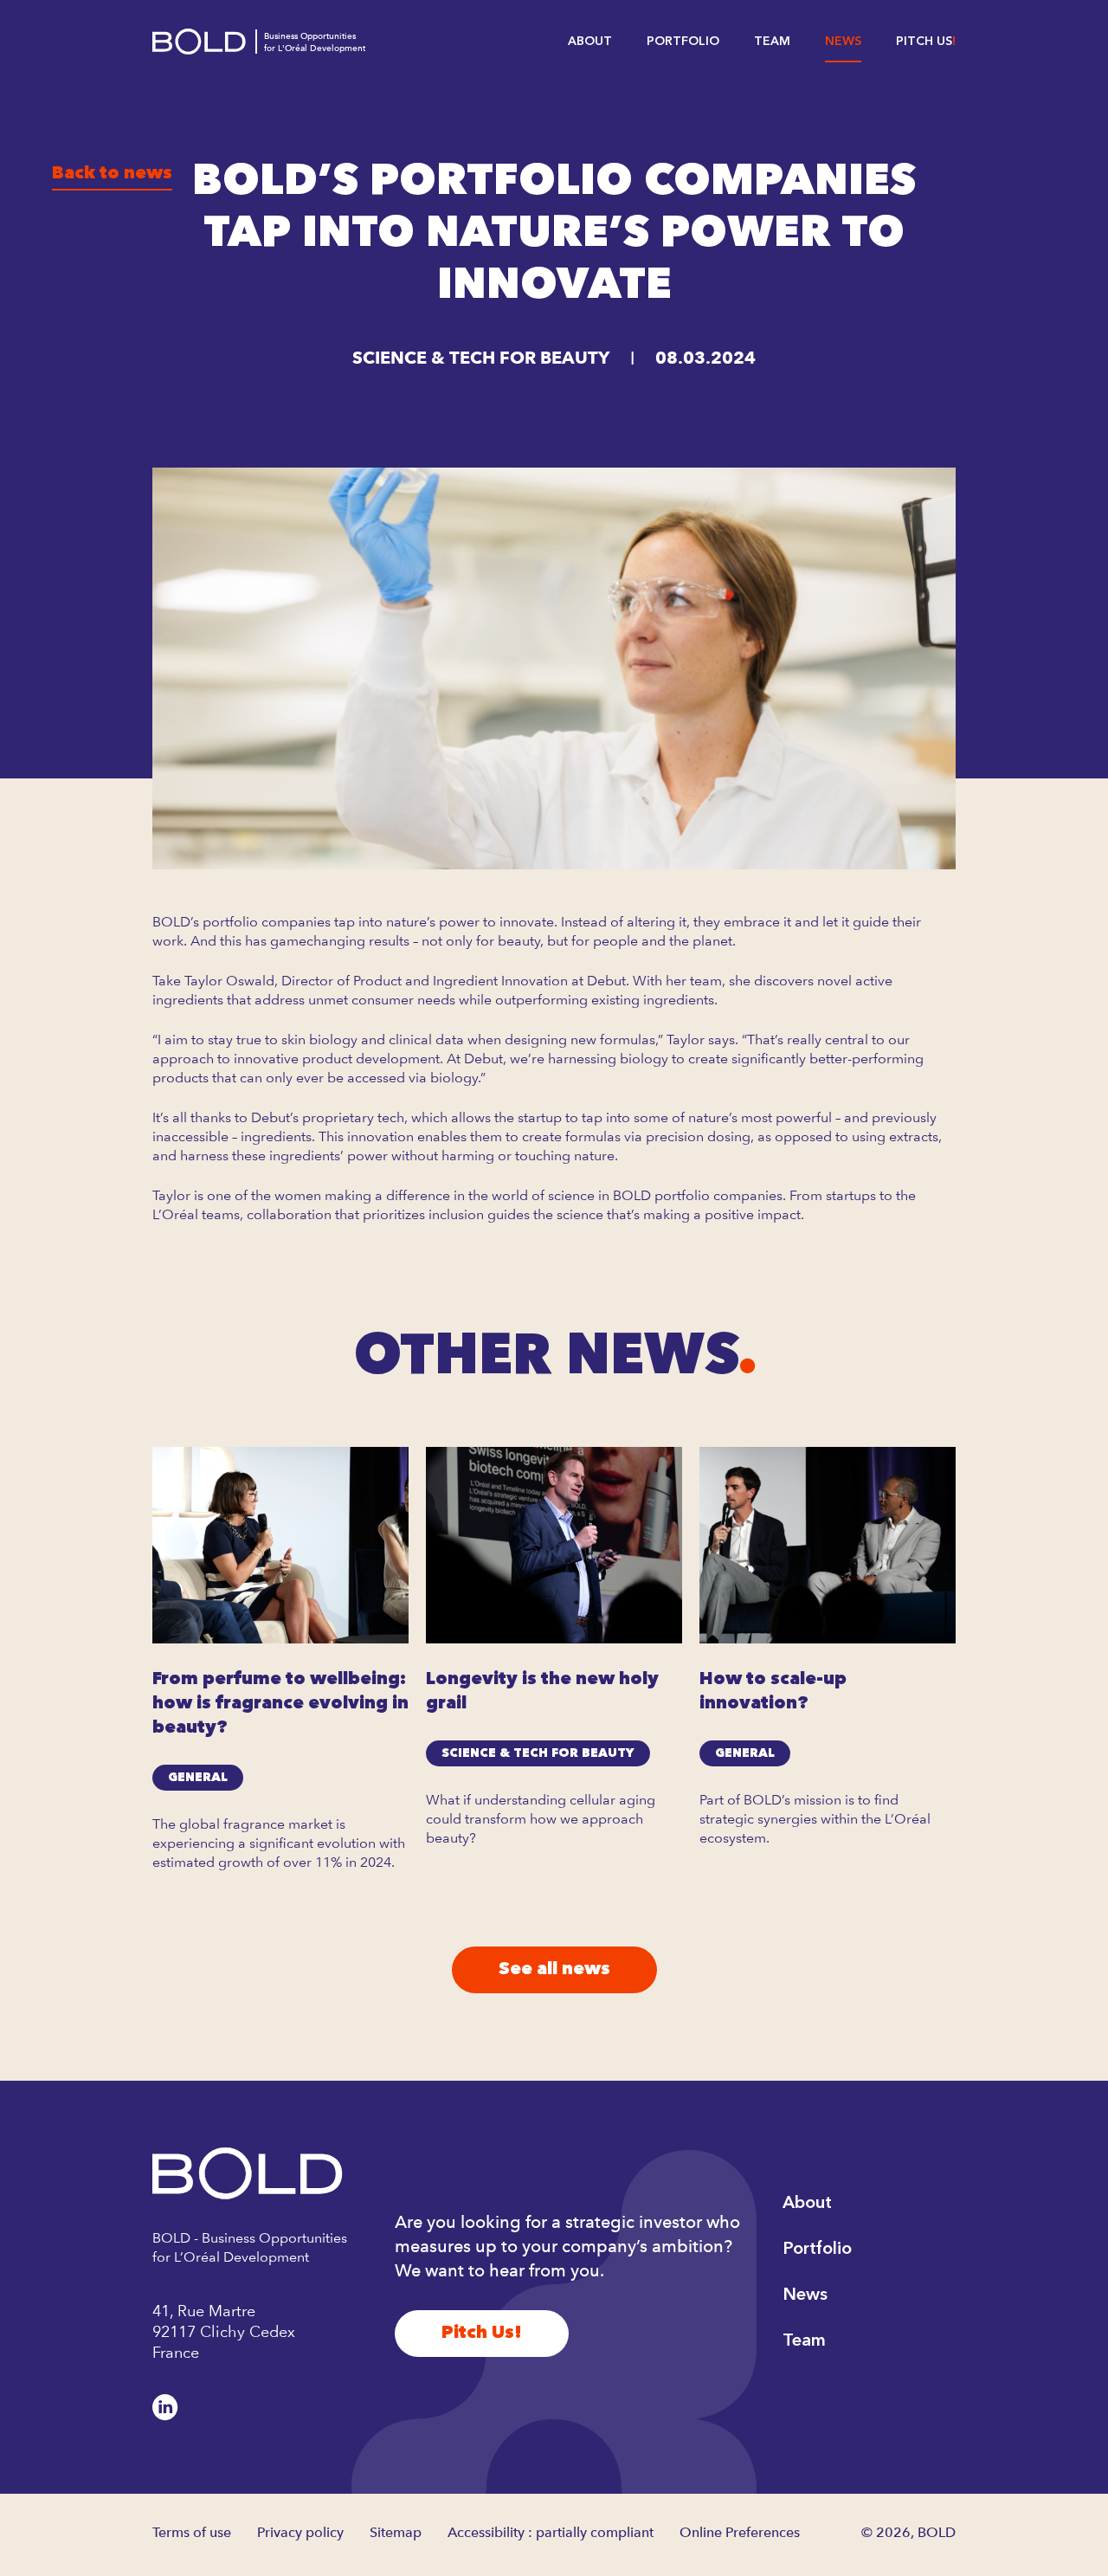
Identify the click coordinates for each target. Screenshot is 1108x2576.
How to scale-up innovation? (773, 1692)
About (590, 42)
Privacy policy (300, 2532)
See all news (554, 1970)
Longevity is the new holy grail (542, 1692)
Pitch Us (924, 42)
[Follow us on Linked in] (165, 2407)
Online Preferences (740, 2532)
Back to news (112, 174)
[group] (280, 1670)
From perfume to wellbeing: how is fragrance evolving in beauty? (280, 1704)
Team (772, 42)
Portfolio (683, 42)
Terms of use (192, 2532)
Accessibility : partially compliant (551, 2532)
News (843, 42)
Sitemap (396, 2532)
